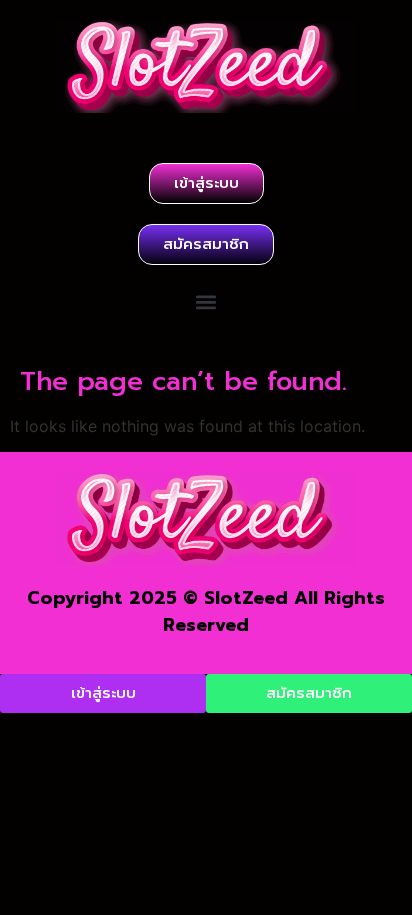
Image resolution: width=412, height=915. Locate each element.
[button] (206, 301)
